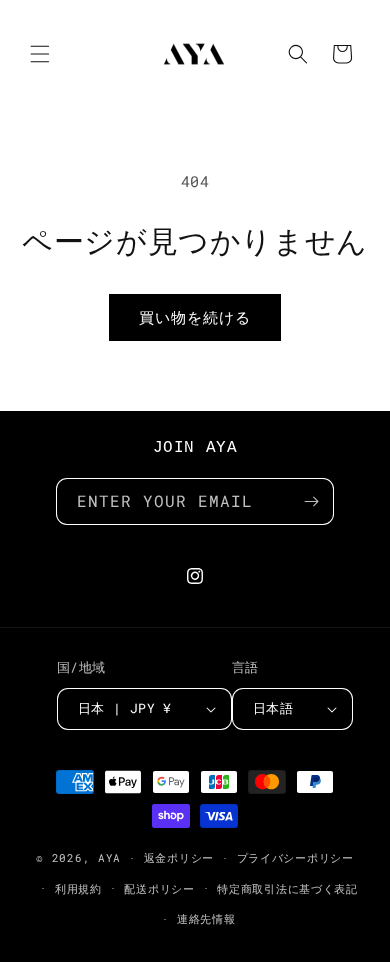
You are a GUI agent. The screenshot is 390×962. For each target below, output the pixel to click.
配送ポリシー (159, 888)
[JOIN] (311, 501)
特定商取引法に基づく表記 (287, 888)
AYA (109, 857)
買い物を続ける (195, 317)
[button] (40, 54)
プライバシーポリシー (295, 857)
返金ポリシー (179, 857)
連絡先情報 (206, 918)
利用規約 (78, 888)
